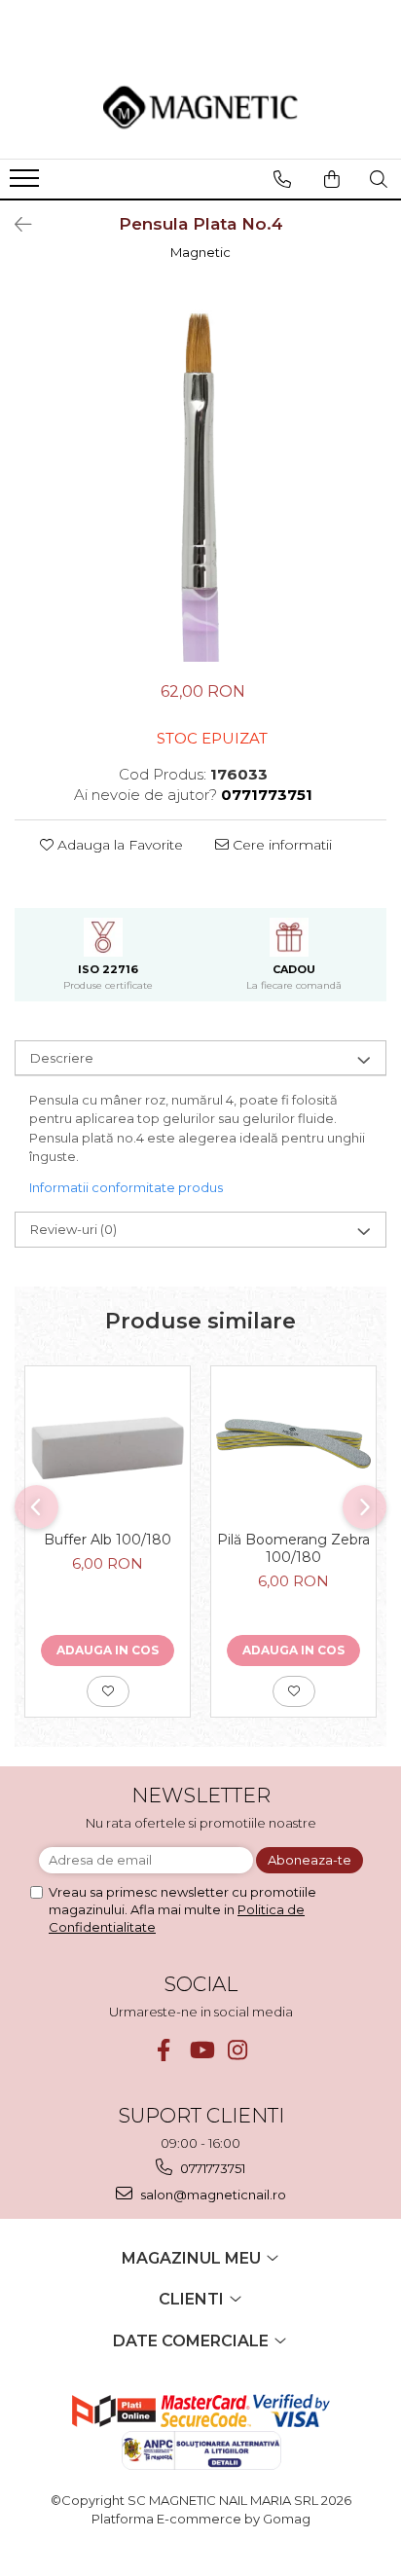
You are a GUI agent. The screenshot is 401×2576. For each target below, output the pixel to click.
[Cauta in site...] (379, 179)
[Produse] (27, 184)
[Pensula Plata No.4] (200, 476)
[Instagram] (238, 2050)
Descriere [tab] (62, 1058)
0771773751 (211, 2168)
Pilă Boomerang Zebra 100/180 (293, 1548)
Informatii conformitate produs (126, 1187)
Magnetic (200, 252)
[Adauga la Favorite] (108, 1691)
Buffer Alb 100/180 (108, 1540)
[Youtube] (201, 2050)
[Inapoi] (15, 225)
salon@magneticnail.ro (212, 2195)
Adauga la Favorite (118, 845)
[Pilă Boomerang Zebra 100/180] (293, 1444)
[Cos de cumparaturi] (332, 179)
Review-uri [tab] (73, 1229)
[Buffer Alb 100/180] (108, 1444)
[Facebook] (164, 2050)
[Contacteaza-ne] (282, 179)
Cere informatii (280, 845)
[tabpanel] (200, 476)
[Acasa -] (200, 107)
